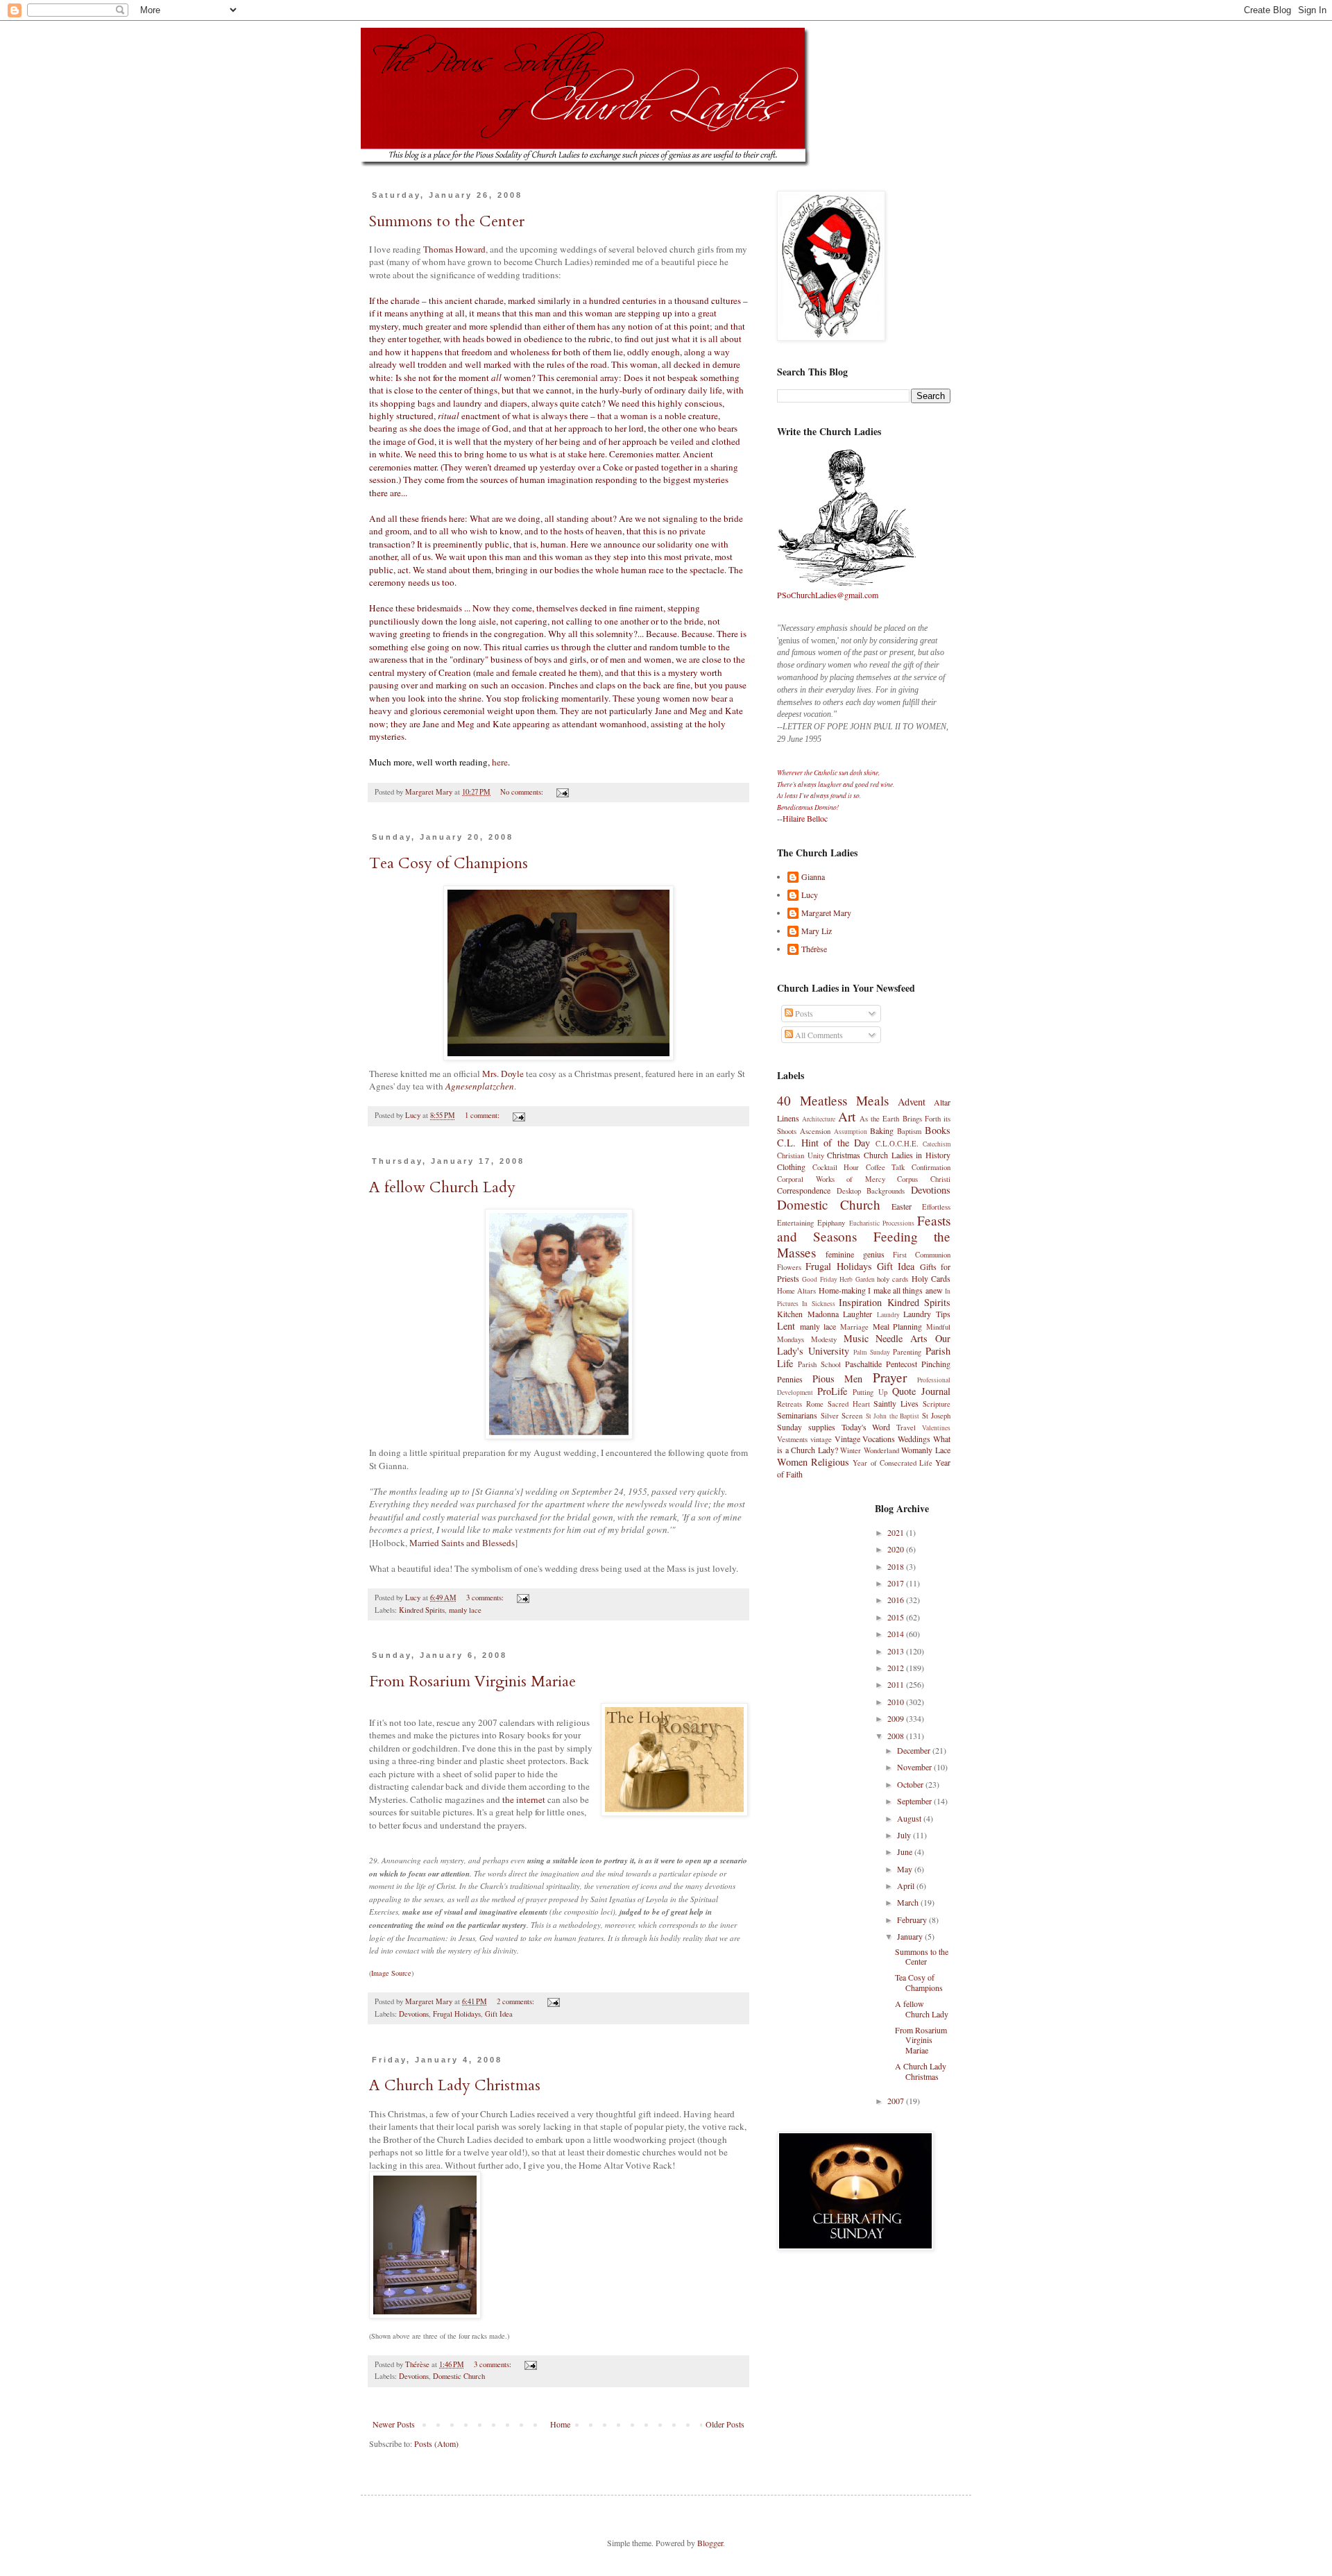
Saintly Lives (896, 1403)
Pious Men (838, 1379)
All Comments (818, 1035)
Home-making (842, 1290)
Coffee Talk (886, 1167)
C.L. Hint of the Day (823, 1143)
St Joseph (937, 1416)
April (907, 1886)
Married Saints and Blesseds (462, 1543)
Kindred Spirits (422, 1610)
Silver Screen (842, 1416)
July (905, 1835)
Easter (902, 1206)
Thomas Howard (454, 249)
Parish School (819, 1364)
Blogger (710, 2543)
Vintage (847, 1439)
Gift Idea (499, 2014)
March (909, 1902)
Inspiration (860, 1302)
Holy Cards (931, 1278)
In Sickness (818, 1304)
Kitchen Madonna (808, 1314)
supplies (822, 1427)
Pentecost (902, 1364)
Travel (906, 1427)
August (910, 1818)
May (906, 1869)
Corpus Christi (924, 1179)
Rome (815, 1404)
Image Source (391, 1973)
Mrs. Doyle (503, 1074)
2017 (897, 1583)
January (911, 1936)
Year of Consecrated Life (893, 1463)
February (913, 1920)
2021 (897, 1532)
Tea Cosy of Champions (449, 863)
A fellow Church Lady (442, 1187)
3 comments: (486, 1598)
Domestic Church (459, 2376)
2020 (897, 1549)
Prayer (890, 1377)
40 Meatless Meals (833, 1100)
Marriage (854, 1327)
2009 (897, 1718)
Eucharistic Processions (882, 1223)
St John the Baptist (893, 1416)
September (915, 1801)
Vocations (879, 1439)
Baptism (909, 1131)
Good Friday (819, 1279)
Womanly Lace (926, 1450)
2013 (897, 1651)
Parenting (907, 1352)
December (915, 1750)
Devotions (414, 2014)
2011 (897, 1684)
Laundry (888, 1315)
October (911, 1784)
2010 (897, 1702)
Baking (882, 1130)
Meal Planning (898, 1326)
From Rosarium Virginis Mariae (472, 1681)
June (906, 1851)
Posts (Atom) (436, 2443)
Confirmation (931, 1167)
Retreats (789, 1404)
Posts (803, 1013)
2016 (897, 1600)
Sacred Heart (849, 1404)
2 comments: (516, 2001)
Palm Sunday (872, 1352)
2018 (897, 1566)
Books (938, 1130)
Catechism (937, 1144)
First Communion (922, 1255)
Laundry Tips (927, 1314)
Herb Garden (857, 1279)
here (500, 762)
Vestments (792, 1439)
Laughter (857, 1314)
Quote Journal (921, 1391)
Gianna (813, 877)
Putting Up (870, 1392)
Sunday (789, 1427)
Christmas (844, 1155)
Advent (912, 1102)
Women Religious (813, 1462)
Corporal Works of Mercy (831, 1179)
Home (560, 2424)
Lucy (810, 895)
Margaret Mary (826, 913)
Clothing (791, 1167)
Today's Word (866, 1427)
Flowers (789, 1267)
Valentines (936, 1428)
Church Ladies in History (907, 1155)
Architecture (819, 1119)
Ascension (815, 1131)
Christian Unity (801, 1155)
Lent (786, 1326)
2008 (897, 1736)
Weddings (914, 1439)
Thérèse (814, 949)
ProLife (832, 1391)
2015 (897, 1617)
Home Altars (796, 1291)
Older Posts (725, 2424)
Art (847, 1116)
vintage (821, 1439)
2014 (897, 1634)
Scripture (937, 1404)
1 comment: (483, 1115)
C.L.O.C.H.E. (897, 1144)
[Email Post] (562, 792)
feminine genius (855, 1254)
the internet (524, 1799)
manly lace (465, 1610)
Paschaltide (863, 1364)
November (915, 1767)
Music (856, 1338)
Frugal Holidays (457, 2014)
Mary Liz (817, 931)
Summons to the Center (447, 221)
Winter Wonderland (870, 1450)
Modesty (824, 1339)
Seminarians (797, 1415)
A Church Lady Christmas (455, 2085)
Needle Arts (902, 1338)
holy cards (893, 1279)
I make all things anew (905, 1290)
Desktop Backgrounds (871, 1191)
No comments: (523, 792)
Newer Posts (394, 2424)
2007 (897, 2101)
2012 (897, 1668)
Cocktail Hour (836, 1167)
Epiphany (831, 1223)
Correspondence (804, 1190)
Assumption (851, 1132)
